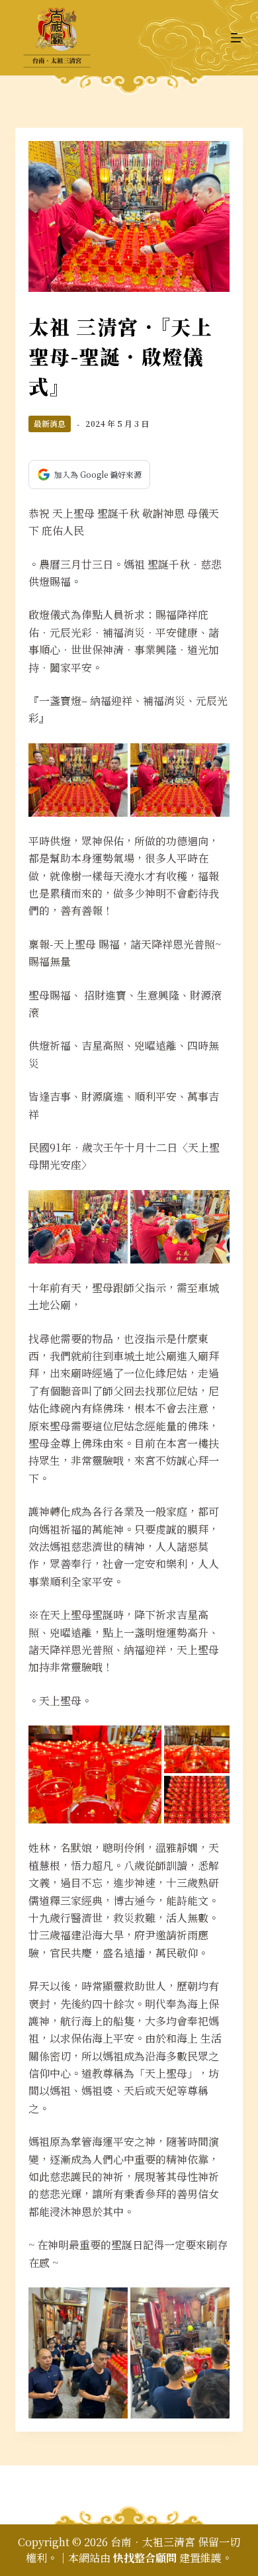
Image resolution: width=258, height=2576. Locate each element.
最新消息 (50, 423)
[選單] (237, 38)
